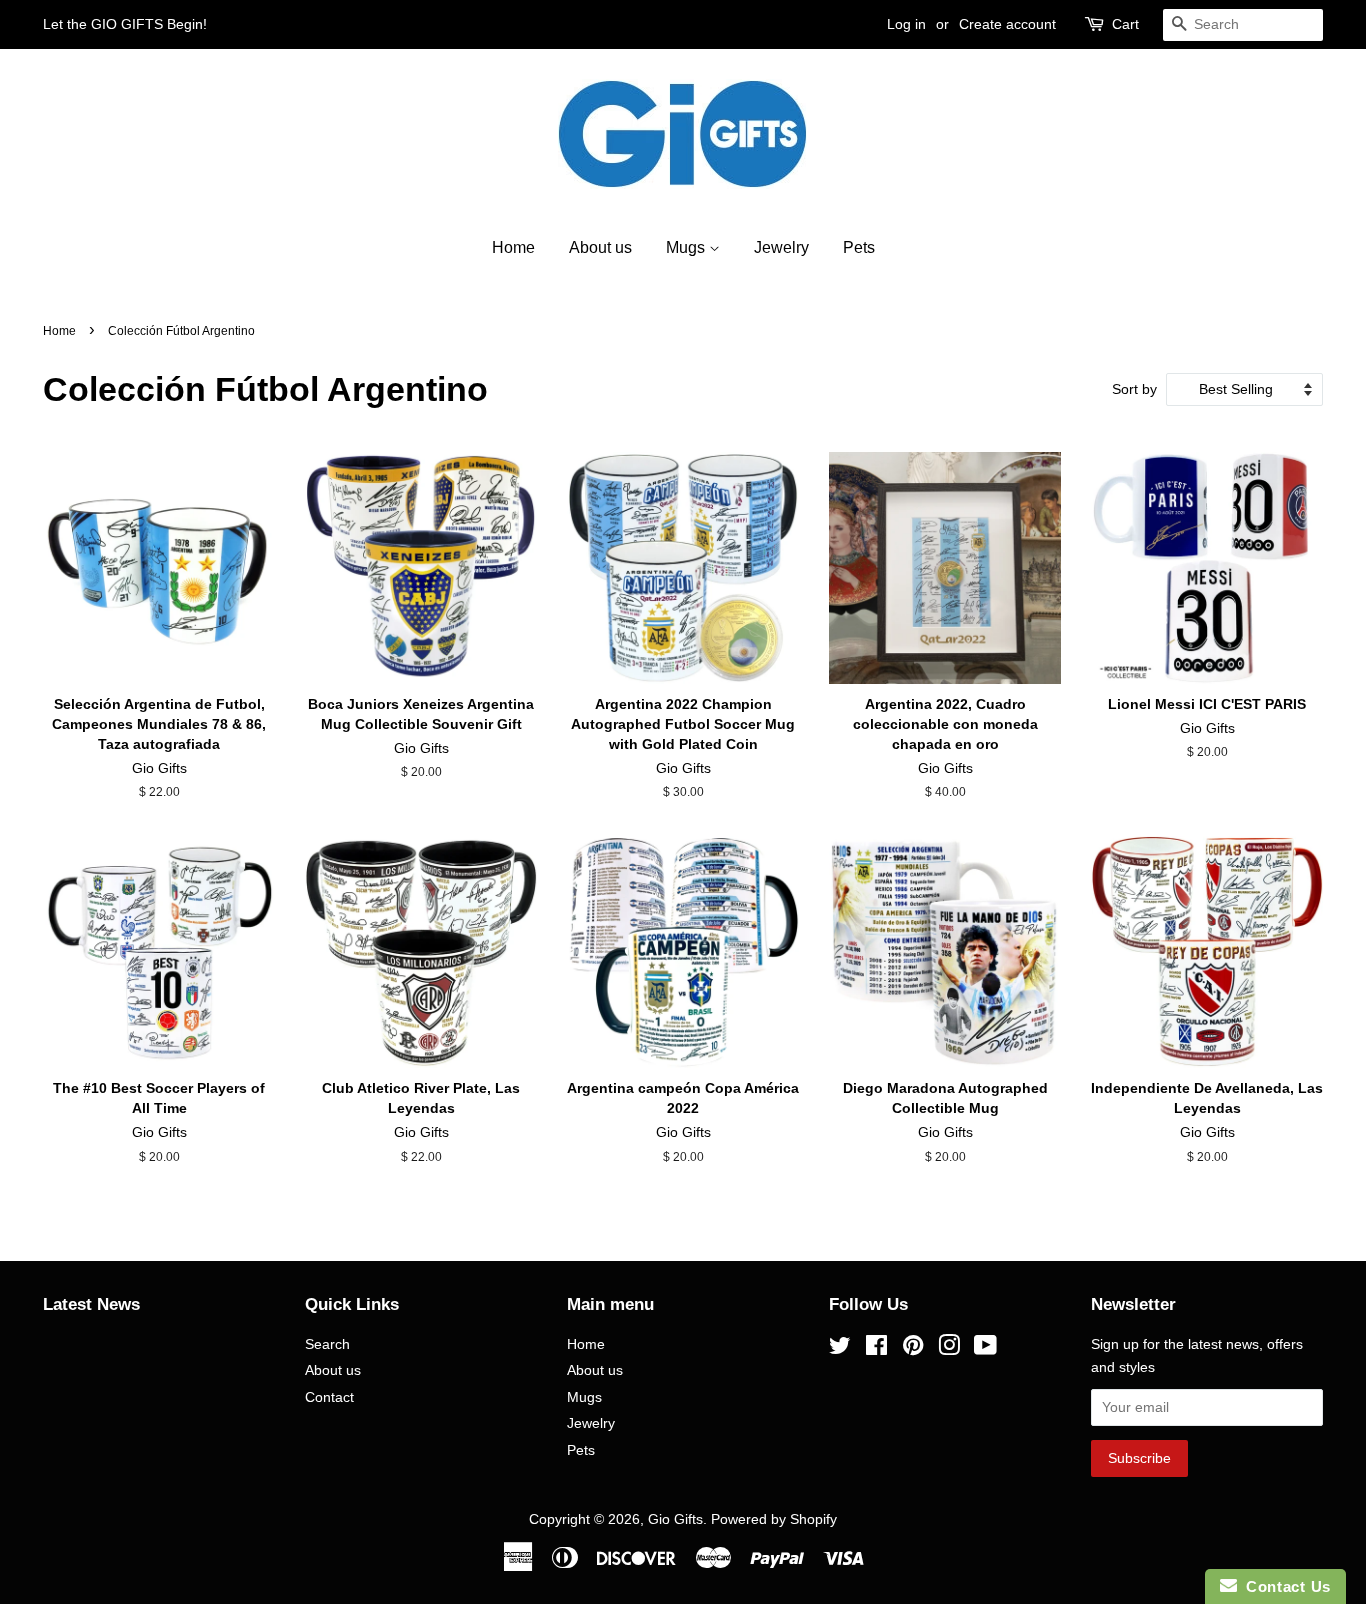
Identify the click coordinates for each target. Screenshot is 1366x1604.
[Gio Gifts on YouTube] (985, 1349)
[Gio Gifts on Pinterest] (913, 1349)
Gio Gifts (675, 1519)
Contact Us (1284, 1586)
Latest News (91, 1304)
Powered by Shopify (774, 1519)
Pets (859, 247)
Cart (1125, 24)
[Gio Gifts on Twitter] (840, 1349)
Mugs (687, 247)
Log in (906, 24)
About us (600, 247)
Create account (1007, 24)
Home (513, 247)
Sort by (1134, 389)
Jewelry (781, 247)
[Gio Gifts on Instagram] (949, 1349)
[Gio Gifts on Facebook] (876, 1349)
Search (327, 1344)
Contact (329, 1397)
